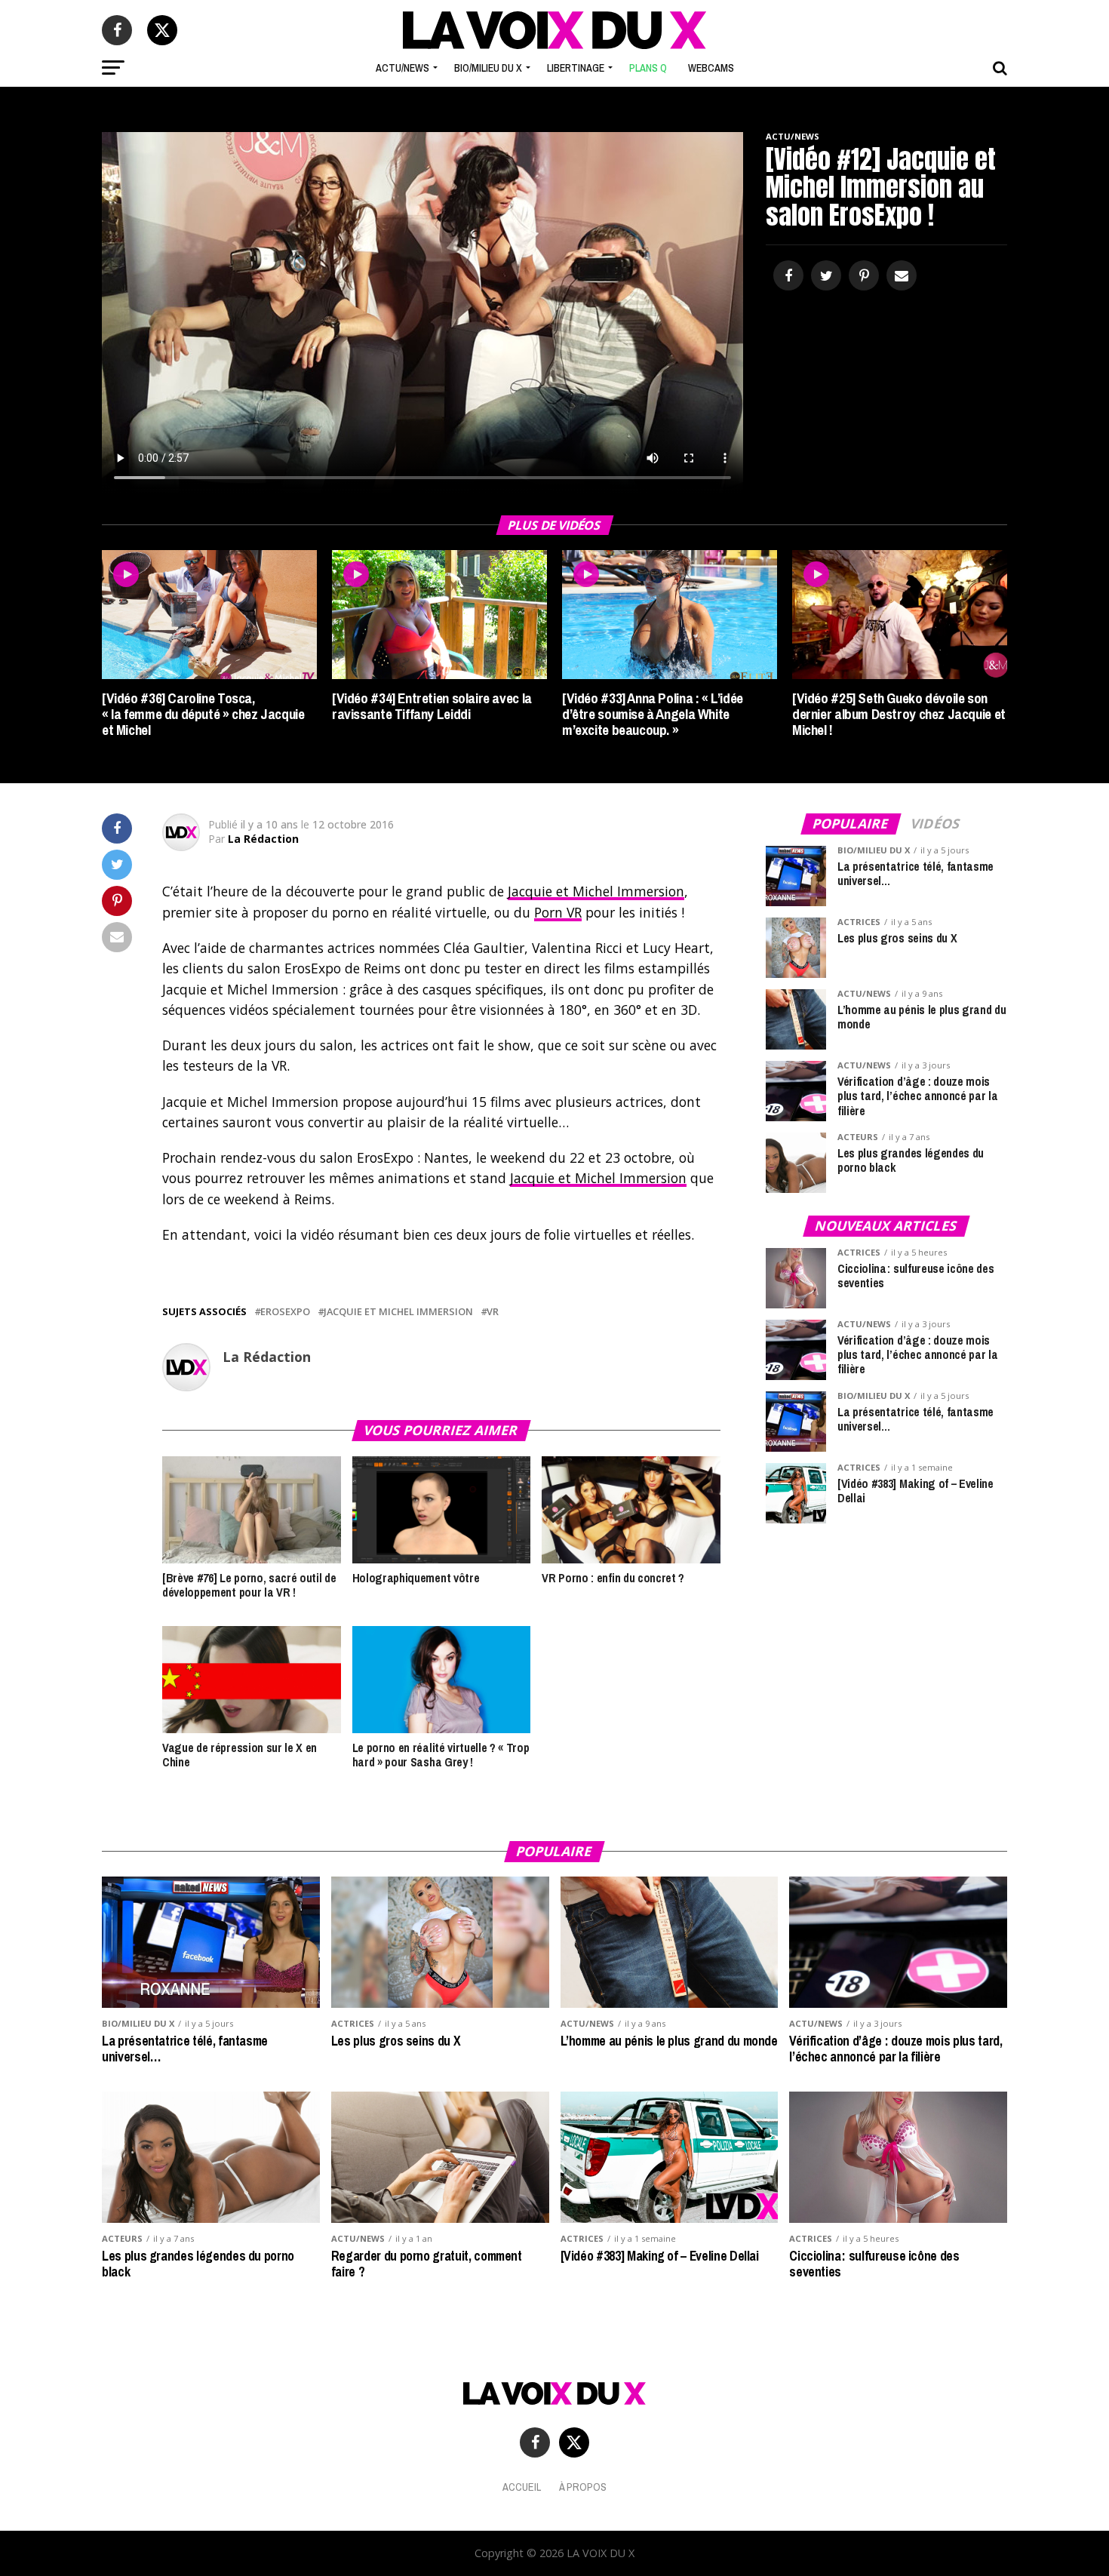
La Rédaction (263, 839)
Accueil (522, 2487)
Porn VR (558, 912)
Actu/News (402, 68)
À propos (583, 2487)
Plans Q (648, 68)
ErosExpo (285, 1312)
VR (493, 1312)
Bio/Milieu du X (488, 68)
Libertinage (576, 68)
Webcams (711, 68)
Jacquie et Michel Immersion (596, 891)
